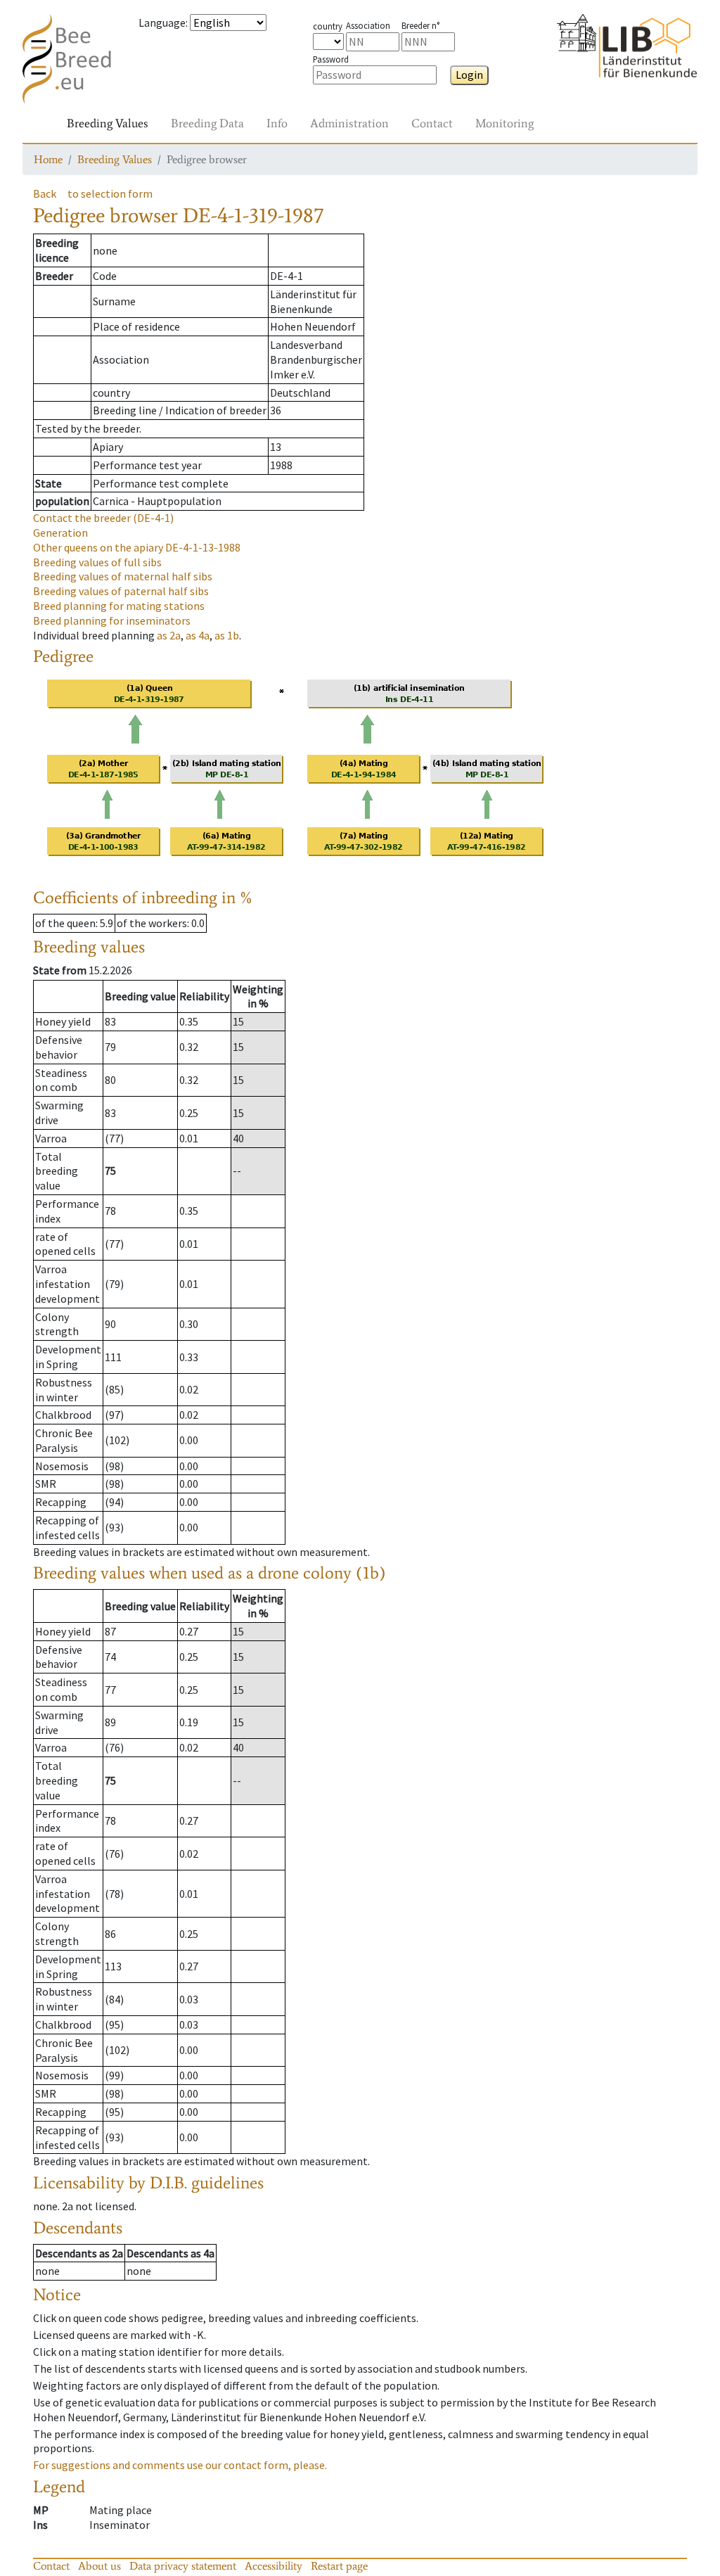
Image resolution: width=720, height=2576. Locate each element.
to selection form (110, 193)
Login (469, 75)
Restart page (339, 2566)
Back (45, 193)
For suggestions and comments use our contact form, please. (180, 2465)
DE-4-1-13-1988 (137, 547)
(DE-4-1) (103, 518)
